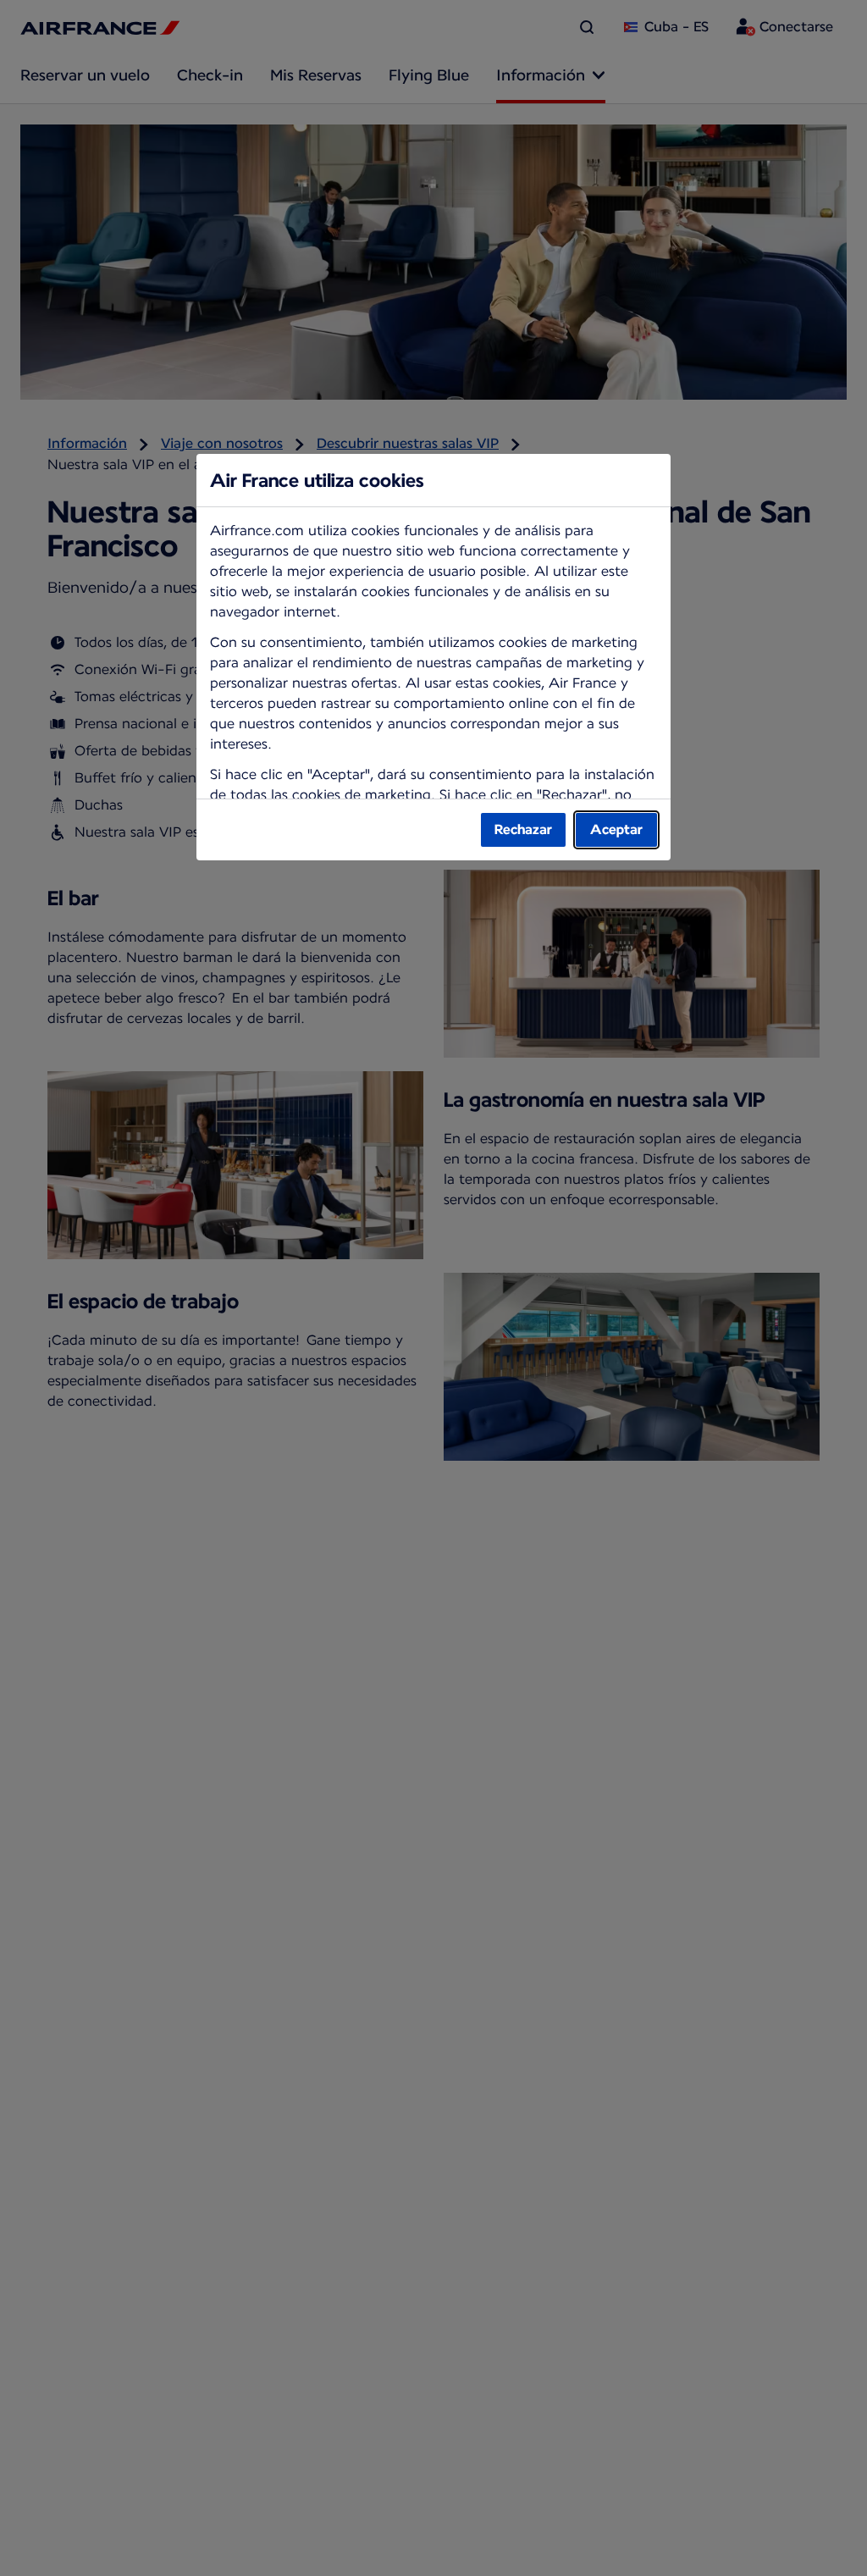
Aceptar (616, 829)
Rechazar (523, 829)
